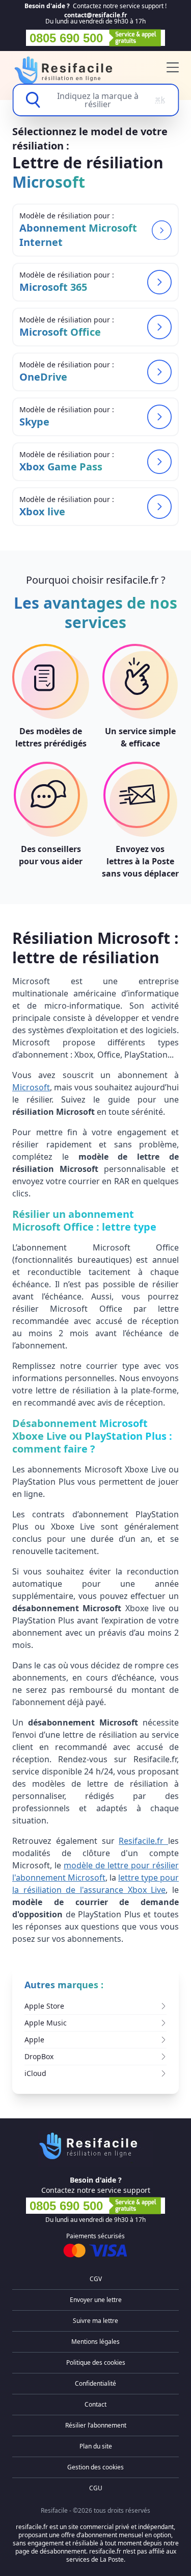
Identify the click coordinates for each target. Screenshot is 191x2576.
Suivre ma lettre (95, 2321)
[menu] (173, 67)
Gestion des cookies (95, 2467)
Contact (95, 2404)
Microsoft (31, 1087)
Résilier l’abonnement (96, 2425)
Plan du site (96, 2446)
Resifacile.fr (143, 1841)
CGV (96, 2279)
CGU (96, 2488)
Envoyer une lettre (96, 2300)
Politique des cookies (96, 2362)
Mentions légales (95, 2342)
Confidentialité (95, 2383)
